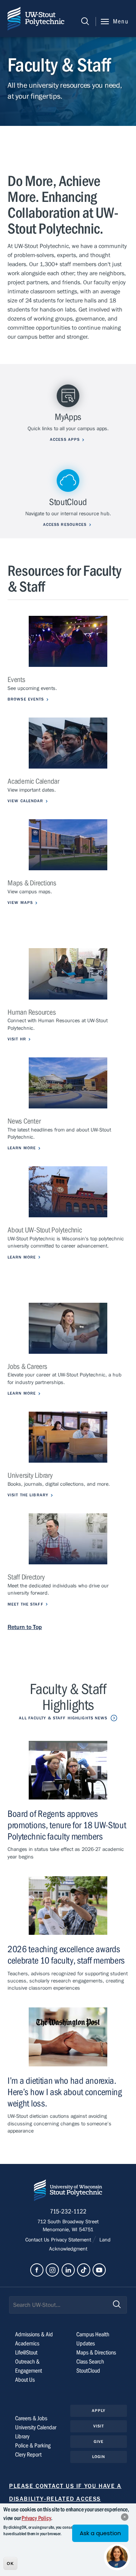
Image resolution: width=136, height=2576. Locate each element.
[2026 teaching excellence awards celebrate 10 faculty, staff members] (68, 1906)
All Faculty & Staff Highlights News (63, 1718)
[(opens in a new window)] (68, 641)
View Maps (20, 903)
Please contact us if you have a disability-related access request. (65, 2499)
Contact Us (38, 2240)
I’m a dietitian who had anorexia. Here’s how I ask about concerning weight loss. (65, 2092)
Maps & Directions (96, 2353)
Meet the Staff (25, 1604)
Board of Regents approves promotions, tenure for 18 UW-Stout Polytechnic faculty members (67, 1825)
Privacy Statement (72, 2240)
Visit (99, 2426)
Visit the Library (28, 1495)
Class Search (90, 2362)
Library (22, 2437)
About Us (25, 2380)
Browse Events (26, 699)
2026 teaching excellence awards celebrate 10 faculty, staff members (66, 1955)
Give (99, 2442)
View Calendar (25, 801)
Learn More (22, 1148)
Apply (99, 2411)
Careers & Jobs (31, 2418)
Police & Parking (33, 2446)
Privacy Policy (36, 2518)
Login (99, 2457)
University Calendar (36, 2427)
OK (10, 2564)
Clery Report (28, 2455)
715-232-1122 (68, 2212)
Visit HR (17, 1039)
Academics (27, 2344)
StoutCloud (88, 2371)
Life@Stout (26, 2353)
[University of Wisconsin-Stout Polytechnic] (68, 2192)
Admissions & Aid (34, 2334)
